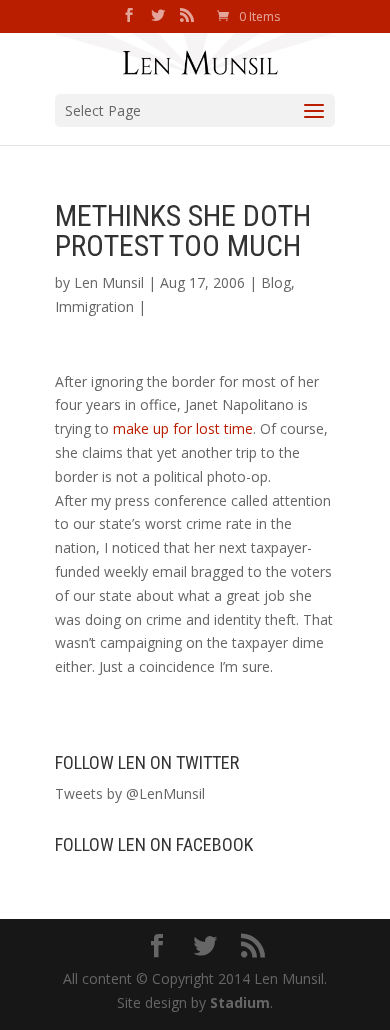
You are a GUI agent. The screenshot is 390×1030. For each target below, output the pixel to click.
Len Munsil (109, 282)
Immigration (94, 306)
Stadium (240, 1002)
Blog (276, 282)
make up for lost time (183, 428)
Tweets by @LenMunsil (130, 793)
